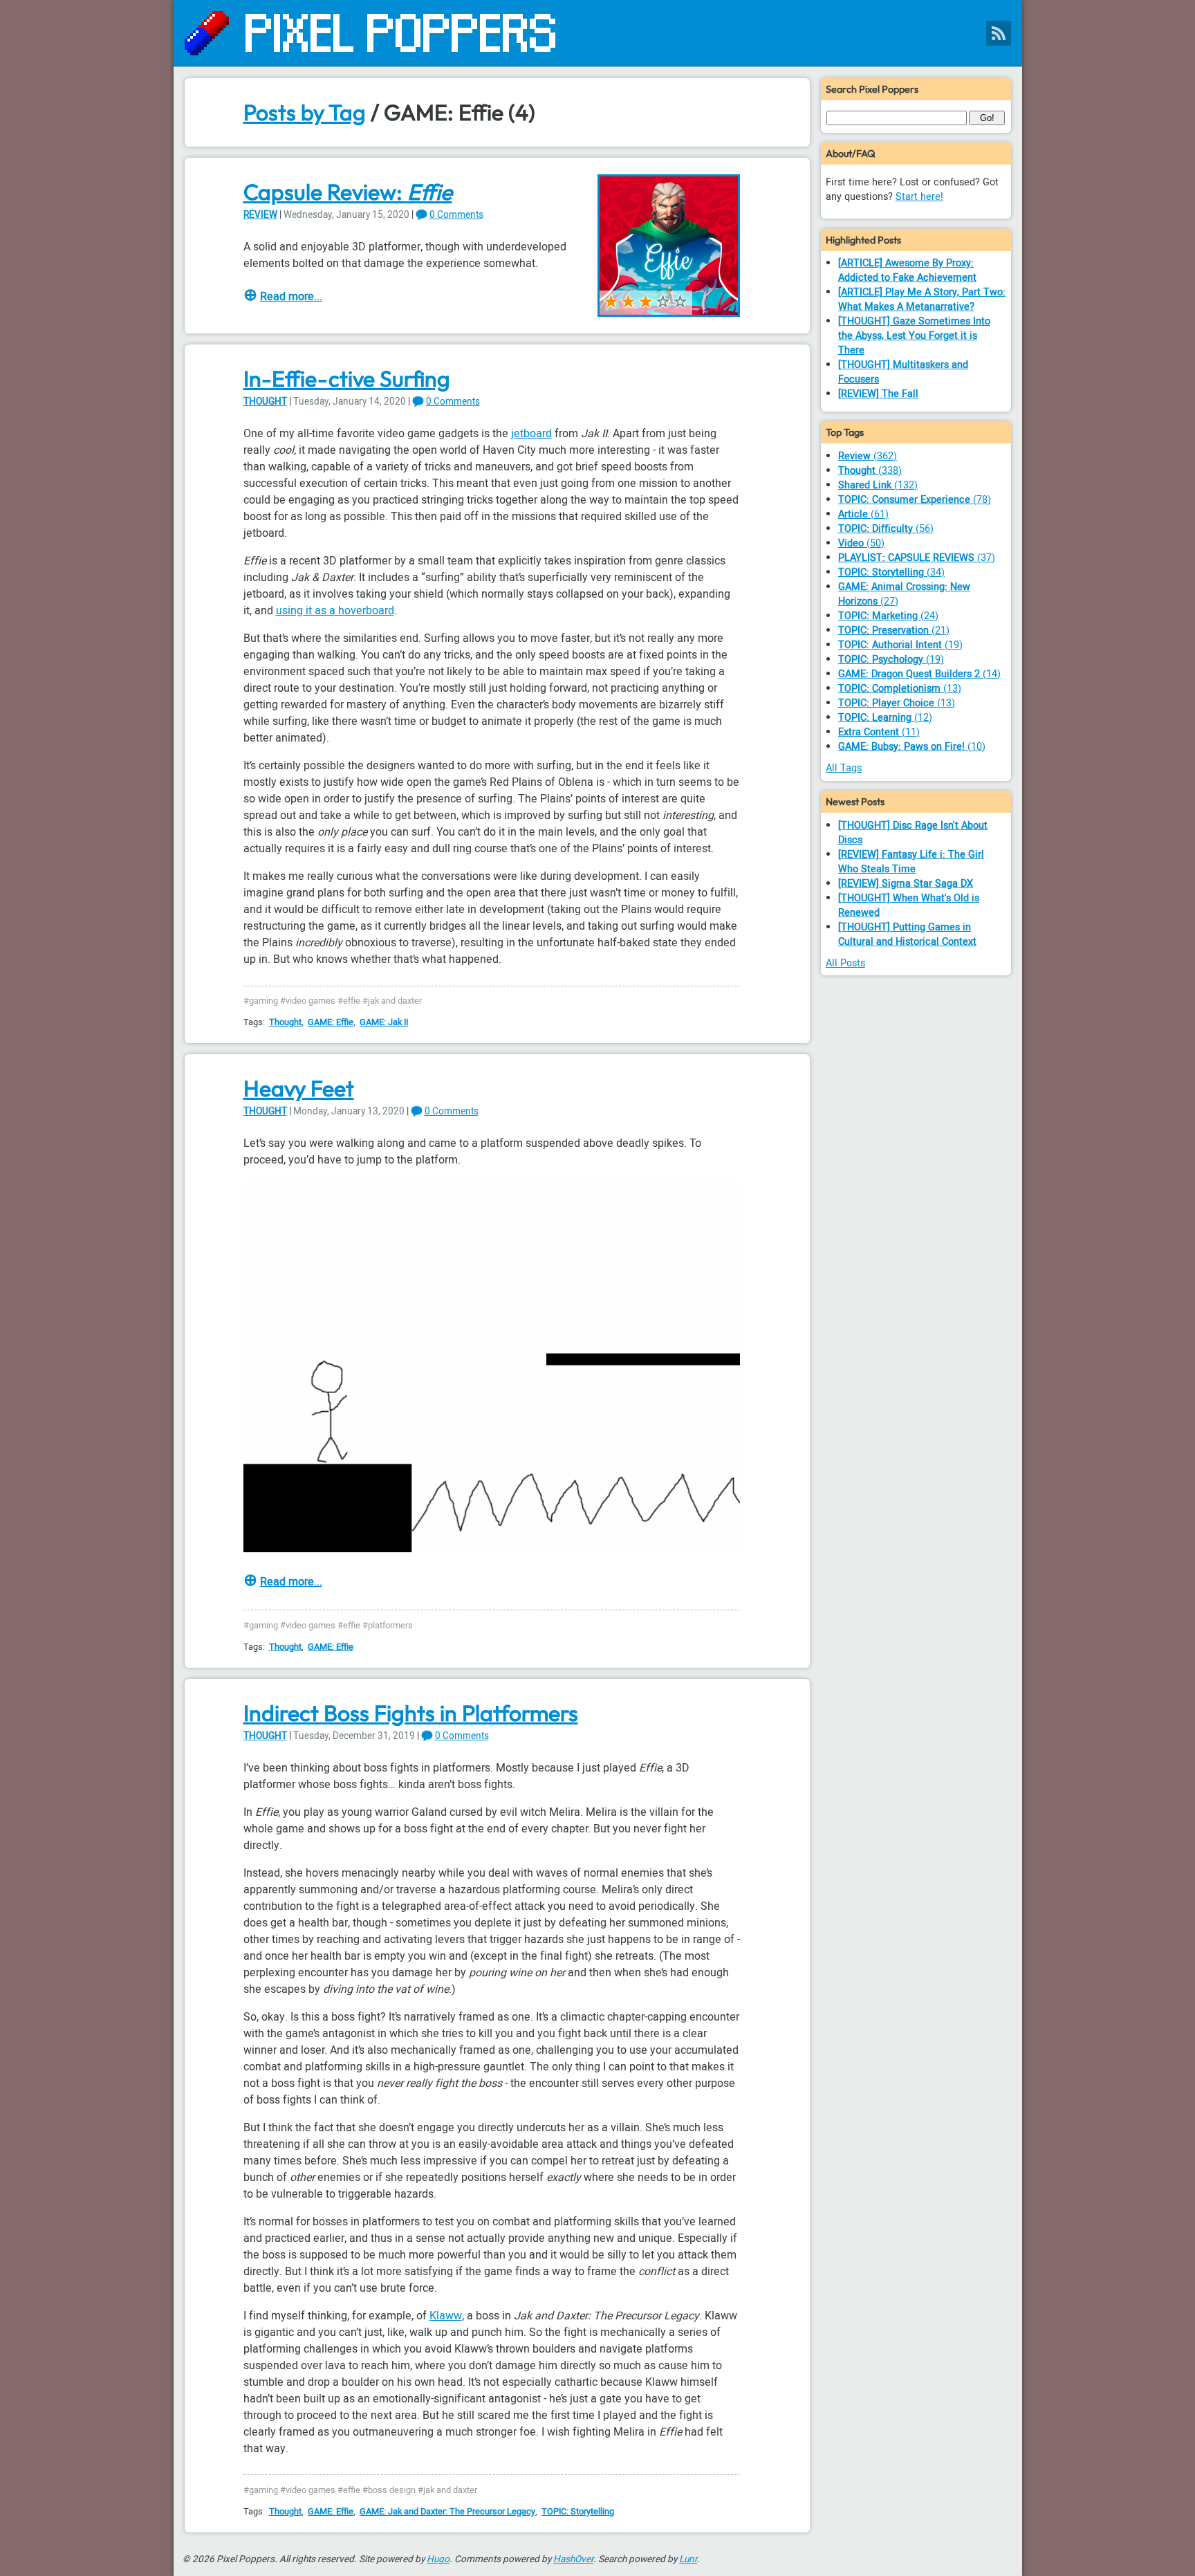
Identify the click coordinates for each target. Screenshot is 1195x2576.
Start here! (919, 197)
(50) (861, 543)
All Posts (845, 963)
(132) (878, 485)
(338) (870, 471)
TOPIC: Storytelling (578, 2512)
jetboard (531, 434)
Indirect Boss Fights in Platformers (411, 1713)
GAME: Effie (331, 1022)
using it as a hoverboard (335, 611)
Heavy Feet (299, 1088)
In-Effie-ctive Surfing (347, 378)
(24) (888, 616)
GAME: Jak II (384, 1022)
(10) (912, 747)
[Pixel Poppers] (598, 33)
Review (260, 215)
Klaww (446, 2316)
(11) (879, 732)
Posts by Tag (305, 112)
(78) (915, 500)
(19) (900, 645)
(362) (868, 456)
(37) (917, 558)
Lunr (688, 2559)
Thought (265, 402)
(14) (919, 674)
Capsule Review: (348, 192)
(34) (891, 572)
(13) (900, 689)
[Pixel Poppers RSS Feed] (999, 33)
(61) (863, 514)
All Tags (844, 768)
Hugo (438, 2559)
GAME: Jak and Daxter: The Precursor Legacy (447, 2512)
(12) (885, 718)
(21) (894, 631)
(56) (886, 529)
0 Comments (456, 215)
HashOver (573, 2559)
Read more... (291, 297)
